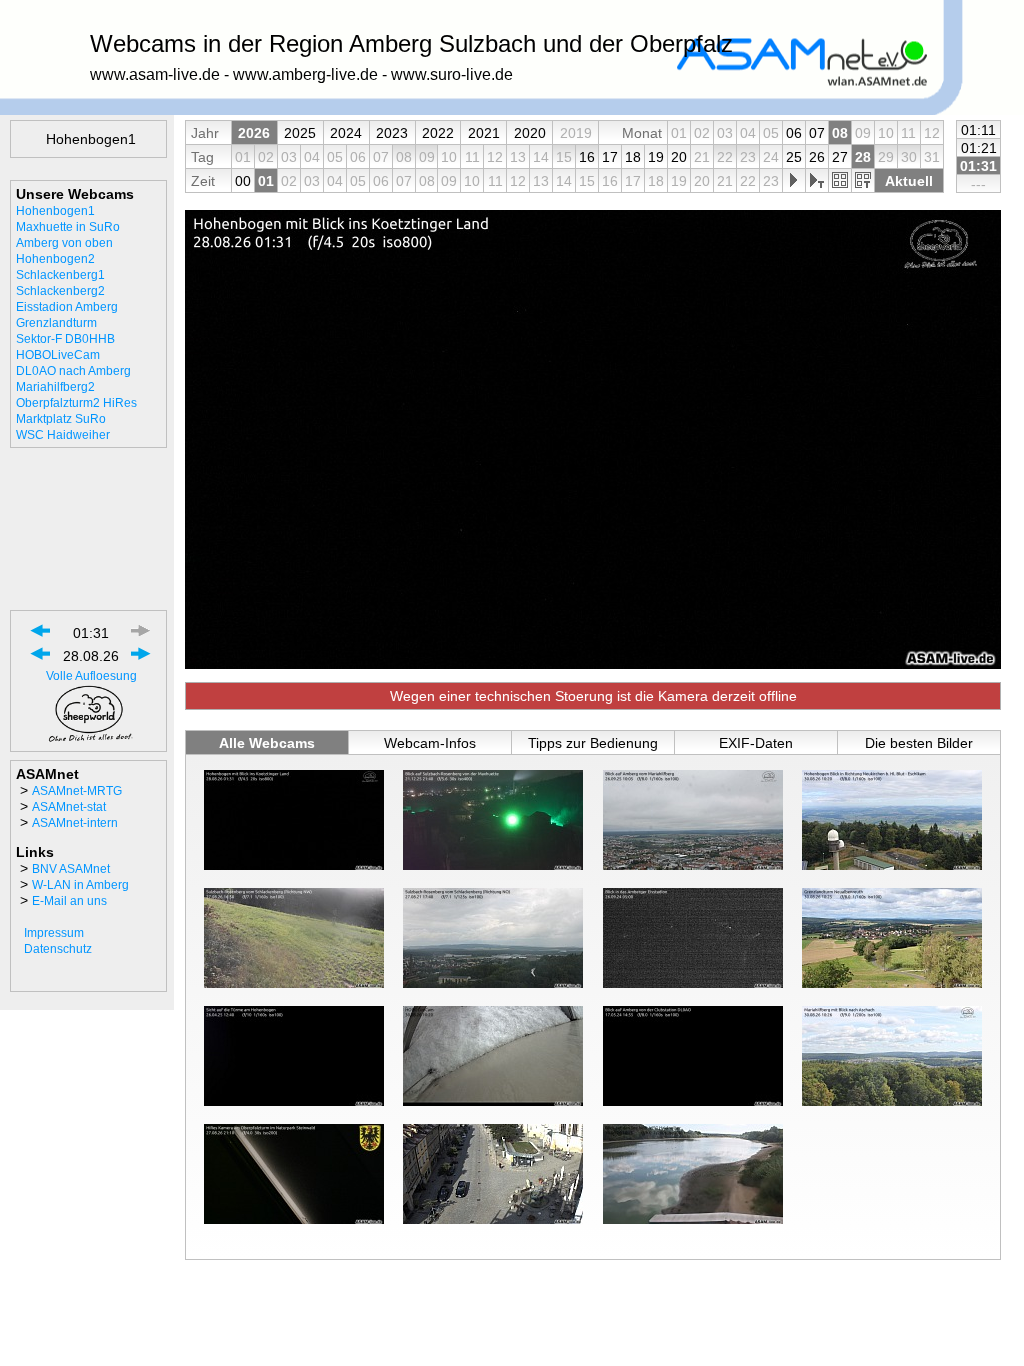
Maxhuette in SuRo (68, 227)
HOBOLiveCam (58, 355)
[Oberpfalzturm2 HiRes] (294, 1174)
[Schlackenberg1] (294, 938)
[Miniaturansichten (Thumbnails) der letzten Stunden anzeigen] (839, 181)
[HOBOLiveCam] (493, 1056)
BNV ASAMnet (71, 869)
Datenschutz (58, 949)
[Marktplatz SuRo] (493, 1174)
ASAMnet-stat (69, 807)
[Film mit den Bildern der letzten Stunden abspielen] (793, 181)
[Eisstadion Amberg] (693, 938)
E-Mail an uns (69, 901)
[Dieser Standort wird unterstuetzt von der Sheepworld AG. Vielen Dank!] (91, 739)
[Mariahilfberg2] (892, 1056)
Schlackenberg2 (60, 291)
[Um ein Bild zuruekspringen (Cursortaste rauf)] (40, 637)
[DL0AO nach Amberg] (693, 1056)
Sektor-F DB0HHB (65, 339)
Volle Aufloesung (91, 676)
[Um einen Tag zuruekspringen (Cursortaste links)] (40, 660)
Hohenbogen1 (55, 211)
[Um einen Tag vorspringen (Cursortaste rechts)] (141, 660)
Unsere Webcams (75, 194)
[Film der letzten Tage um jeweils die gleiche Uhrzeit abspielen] (816, 181)
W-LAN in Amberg (80, 885)
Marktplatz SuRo (61, 419)
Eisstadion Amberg (67, 307)
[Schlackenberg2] (493, 938)
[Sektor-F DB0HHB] (294, 1056)
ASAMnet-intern (75, 823)
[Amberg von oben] (693, 820)
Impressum (54, 933)
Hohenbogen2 (55, 259)
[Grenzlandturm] (892, 938)
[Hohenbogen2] (892, 820)
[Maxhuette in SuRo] (493, 820)
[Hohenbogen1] (294, 820)
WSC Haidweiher (63, 435)
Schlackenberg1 (60, 275)
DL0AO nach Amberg (73, 371)
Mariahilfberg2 (55, 387)
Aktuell (909, 181)
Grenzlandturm (56, 323)
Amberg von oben (64, 243)
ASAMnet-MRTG (77, 791)
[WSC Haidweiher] (693, 1174)
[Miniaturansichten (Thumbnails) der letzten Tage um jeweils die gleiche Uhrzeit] (862, 181)
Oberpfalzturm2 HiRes (76, 403)
